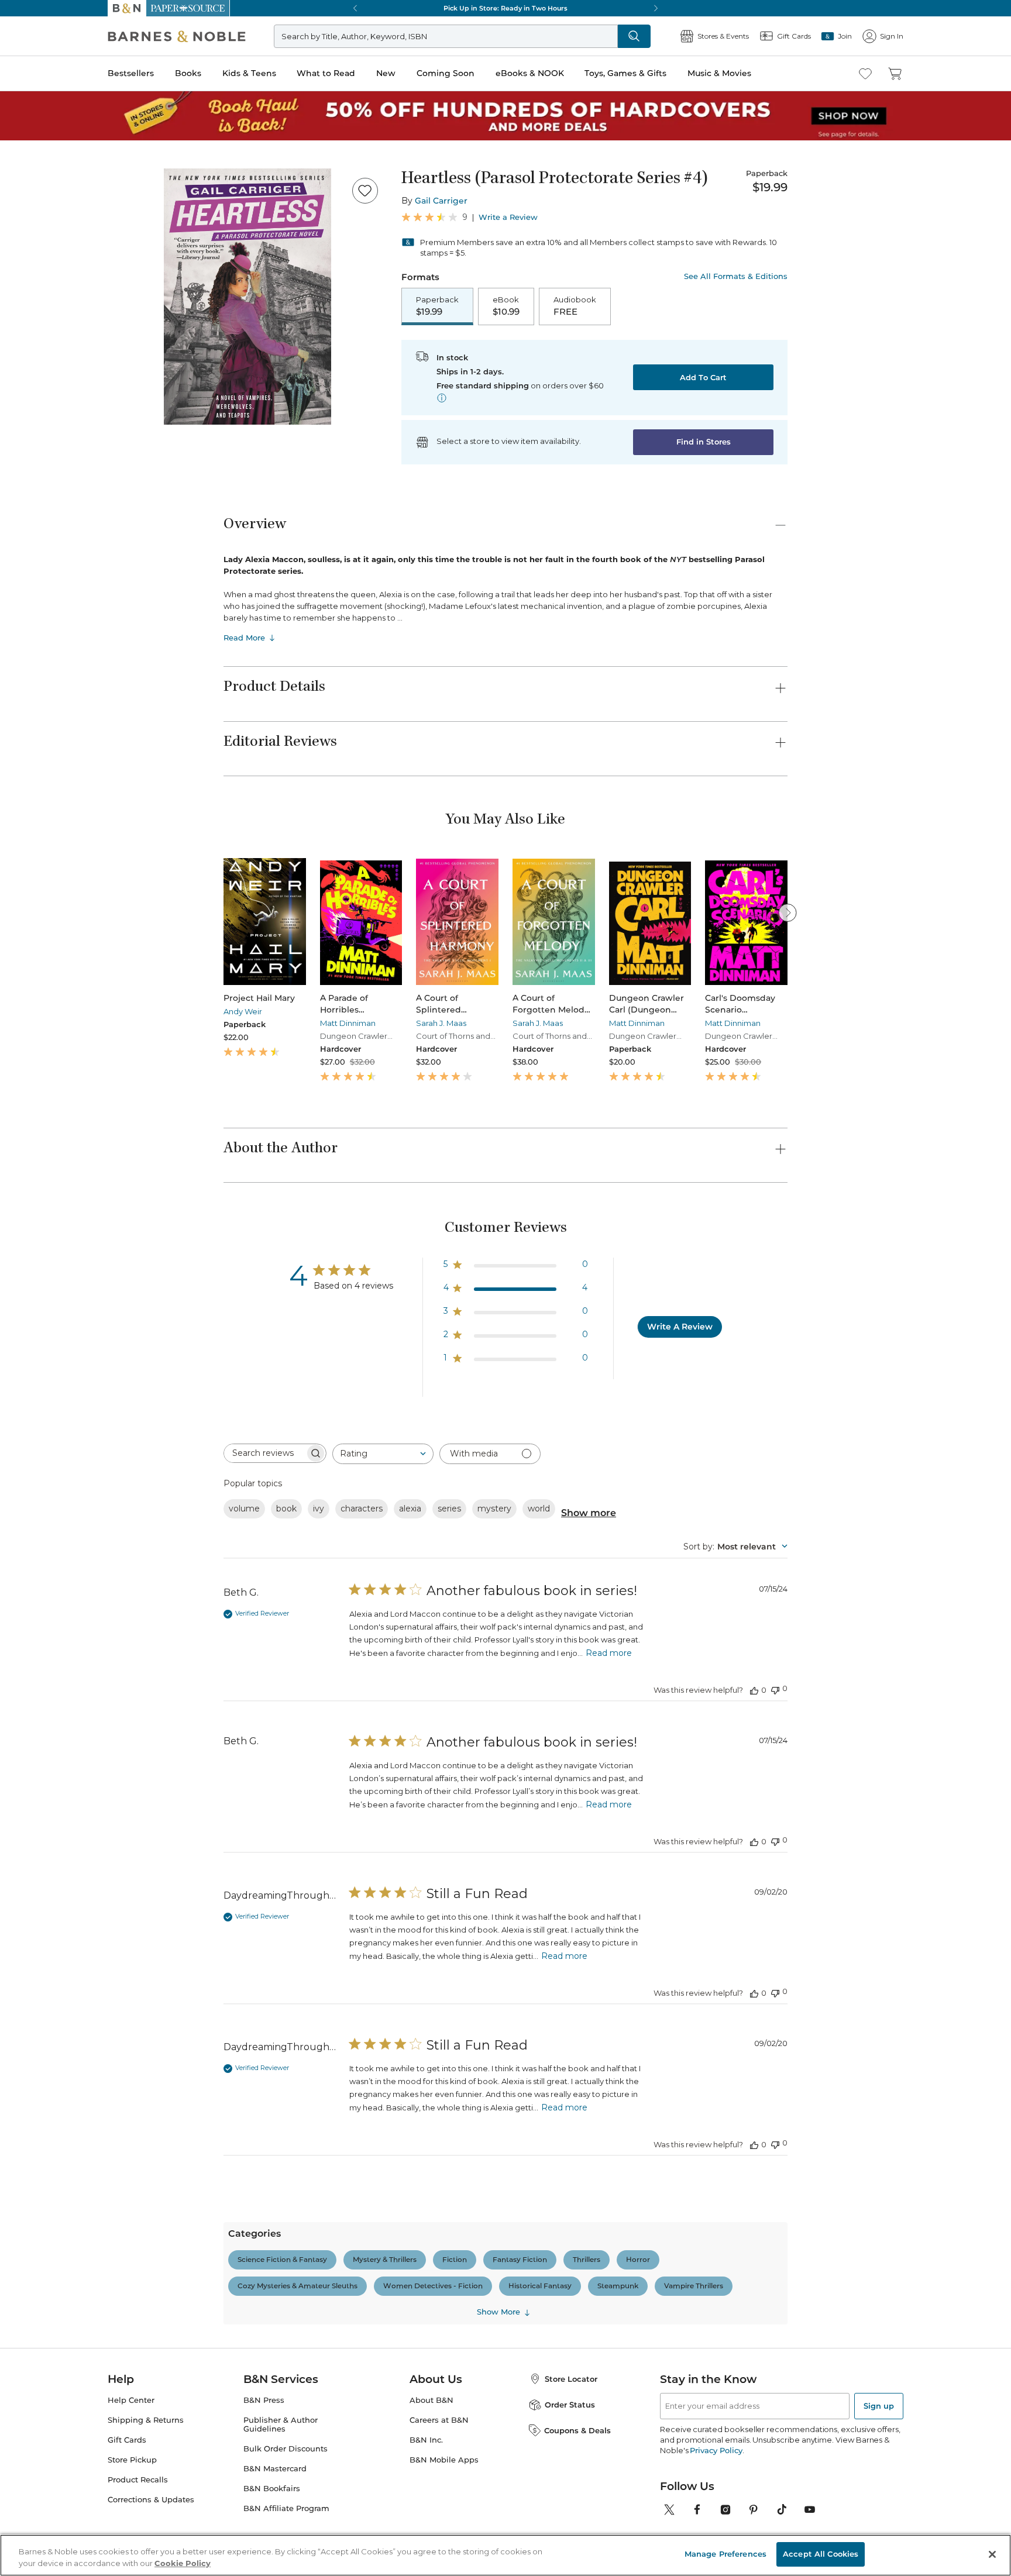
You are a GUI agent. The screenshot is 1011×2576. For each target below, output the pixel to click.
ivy (319, 1509)
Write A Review (680, 1327)
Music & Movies (719, 73)
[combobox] (383, 1454)
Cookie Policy (183, 2563)
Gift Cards (127, 2440)
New (386, 73)
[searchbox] (264, 1453)
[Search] (634, 36)
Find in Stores (704, 442)
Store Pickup (132, 2460)
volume (244, 1509)
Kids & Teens (249, 73)
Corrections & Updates (151, 2500)
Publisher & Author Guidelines (281, 2425)
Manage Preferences (725, 2554)
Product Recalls (138, 2480)
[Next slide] (788, 912)
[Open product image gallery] (247, 297)
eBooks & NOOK (530, 73)
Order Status (570, 2405)
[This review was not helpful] (775, 1689)
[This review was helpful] (754, 1690)
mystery (494, 1509)
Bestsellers (131, 73)
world (539, 1509)
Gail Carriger (441, 201)
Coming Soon (446, 73)
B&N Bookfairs (272, 2489)
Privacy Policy (716, 2450)
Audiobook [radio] (575, 306)
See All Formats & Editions (736, 276)
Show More (498, 2312)
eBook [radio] (506, 306)
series (449, 1509)
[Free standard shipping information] (442, 398)
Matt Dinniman (348, 1023)
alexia (410, 1509)
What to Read (326, 73)
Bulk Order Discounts (286, 2449)
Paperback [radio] (437, 306)
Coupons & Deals (577, 2430)
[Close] (992, 2554)
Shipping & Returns (146, 2420)
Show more (589, 1513)
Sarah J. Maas (441, 1023)
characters (362, 1509)
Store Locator (571, 2379)
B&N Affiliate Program (286, 2508)
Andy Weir (243, 1011)
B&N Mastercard (275, 2469)
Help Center (131, 2400)
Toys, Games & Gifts (625, 73)
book (286, 1509)
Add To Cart (703, 377)
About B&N (431, 2400)
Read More (244, 638)
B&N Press (264, 2400)
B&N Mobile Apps (444, 2460)
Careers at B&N (439, 2420)
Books (188, 73)
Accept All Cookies (821, 2554)
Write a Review (508, 217)
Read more (609, 1653)
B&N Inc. (426, 2440)
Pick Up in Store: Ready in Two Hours (505, 8)
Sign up (879, 2406)
